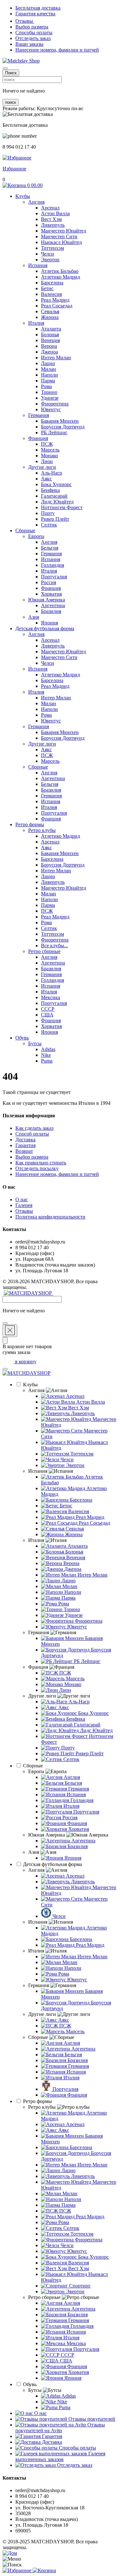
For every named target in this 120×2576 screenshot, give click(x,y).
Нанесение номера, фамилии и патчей (57, 50)
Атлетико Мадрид (60, 277)
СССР (48, 1009)
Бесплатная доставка (38, 8)
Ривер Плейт (55, 519)
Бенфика (50, 490)
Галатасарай (54, 496)
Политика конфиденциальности (50, 1217)
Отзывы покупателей (91, 2419)
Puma (47, 1061)
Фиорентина (55, 404)
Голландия (52, 565)
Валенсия (51, 294)
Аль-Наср (52, 473)
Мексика (51, 997)
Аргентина (53, 605)
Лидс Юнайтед (57, 502)
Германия (39, 415)
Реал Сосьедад (57, 306)
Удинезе (50, 398)
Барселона (52, 283)
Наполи (49, 375)
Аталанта (51, 329)
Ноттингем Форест (62, 507)
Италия (36, 323)
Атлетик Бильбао (60, 271)
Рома (46, 386)
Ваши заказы (29, 44)
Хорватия (51, 594)
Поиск (11, 73)
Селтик (49, 525)
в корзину (25, 1361)
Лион (47, 461)
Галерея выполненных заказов (60, 2456)
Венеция (50, 340)
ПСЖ (47, 444)
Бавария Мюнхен (60, 421)
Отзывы (25, 21)
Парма (48, 381)
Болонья (50, 334)
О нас (22, 1199)
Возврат (24, 1151)
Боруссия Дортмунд (63, 427)
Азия (34, 617)
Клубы (23, 196)
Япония (49, 623)
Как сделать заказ (34, 1128)
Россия (48, 582)
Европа (36, 536)
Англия (36, 202)
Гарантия (25, 1145)
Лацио (48, 363)
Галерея (24, 1205)
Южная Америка (47, 600)
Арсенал (50, 208)
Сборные (25, 530)
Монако (49, 456)
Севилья (50, 311)
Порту (48, 513)
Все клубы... (54, 946)
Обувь (22, 1038)
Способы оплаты (34, 33)
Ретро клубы (42, 830)
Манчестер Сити (59, 236)
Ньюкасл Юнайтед (61, 242)
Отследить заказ (33, 38)
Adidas (48, 1049)
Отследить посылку (37, 1168)
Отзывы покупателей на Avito (60, 2428)
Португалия (54, 577)
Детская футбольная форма (45, 628)
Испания (38, 265)
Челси (48, 254)
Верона (49, 346)
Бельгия (50, 548)
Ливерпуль (53, 225)
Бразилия (51, 611)
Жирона (50, 317)
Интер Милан (56, 358)
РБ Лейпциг (54, 432)
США (47, 1015)
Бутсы (35, 1043)
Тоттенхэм (52, 248)
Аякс (46, 479)
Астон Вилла (55, 213)
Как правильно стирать (41, 1163)
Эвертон (50, 260)
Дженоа (49, 352)
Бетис (47, 288)
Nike (46, 1055)
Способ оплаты (32, 1134)
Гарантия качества (35, 14)
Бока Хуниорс (56, 484)
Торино (49, 392)
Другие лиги (42, 467)
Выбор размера (32, 27)
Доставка (25, 1140)
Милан (48, 369)
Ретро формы (30, 824)
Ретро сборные (44, 951)
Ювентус (51, 409)
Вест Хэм (51, 219)
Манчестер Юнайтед (64, 231)
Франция (38, 438)
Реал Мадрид (55, 300)
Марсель (50, 450)
